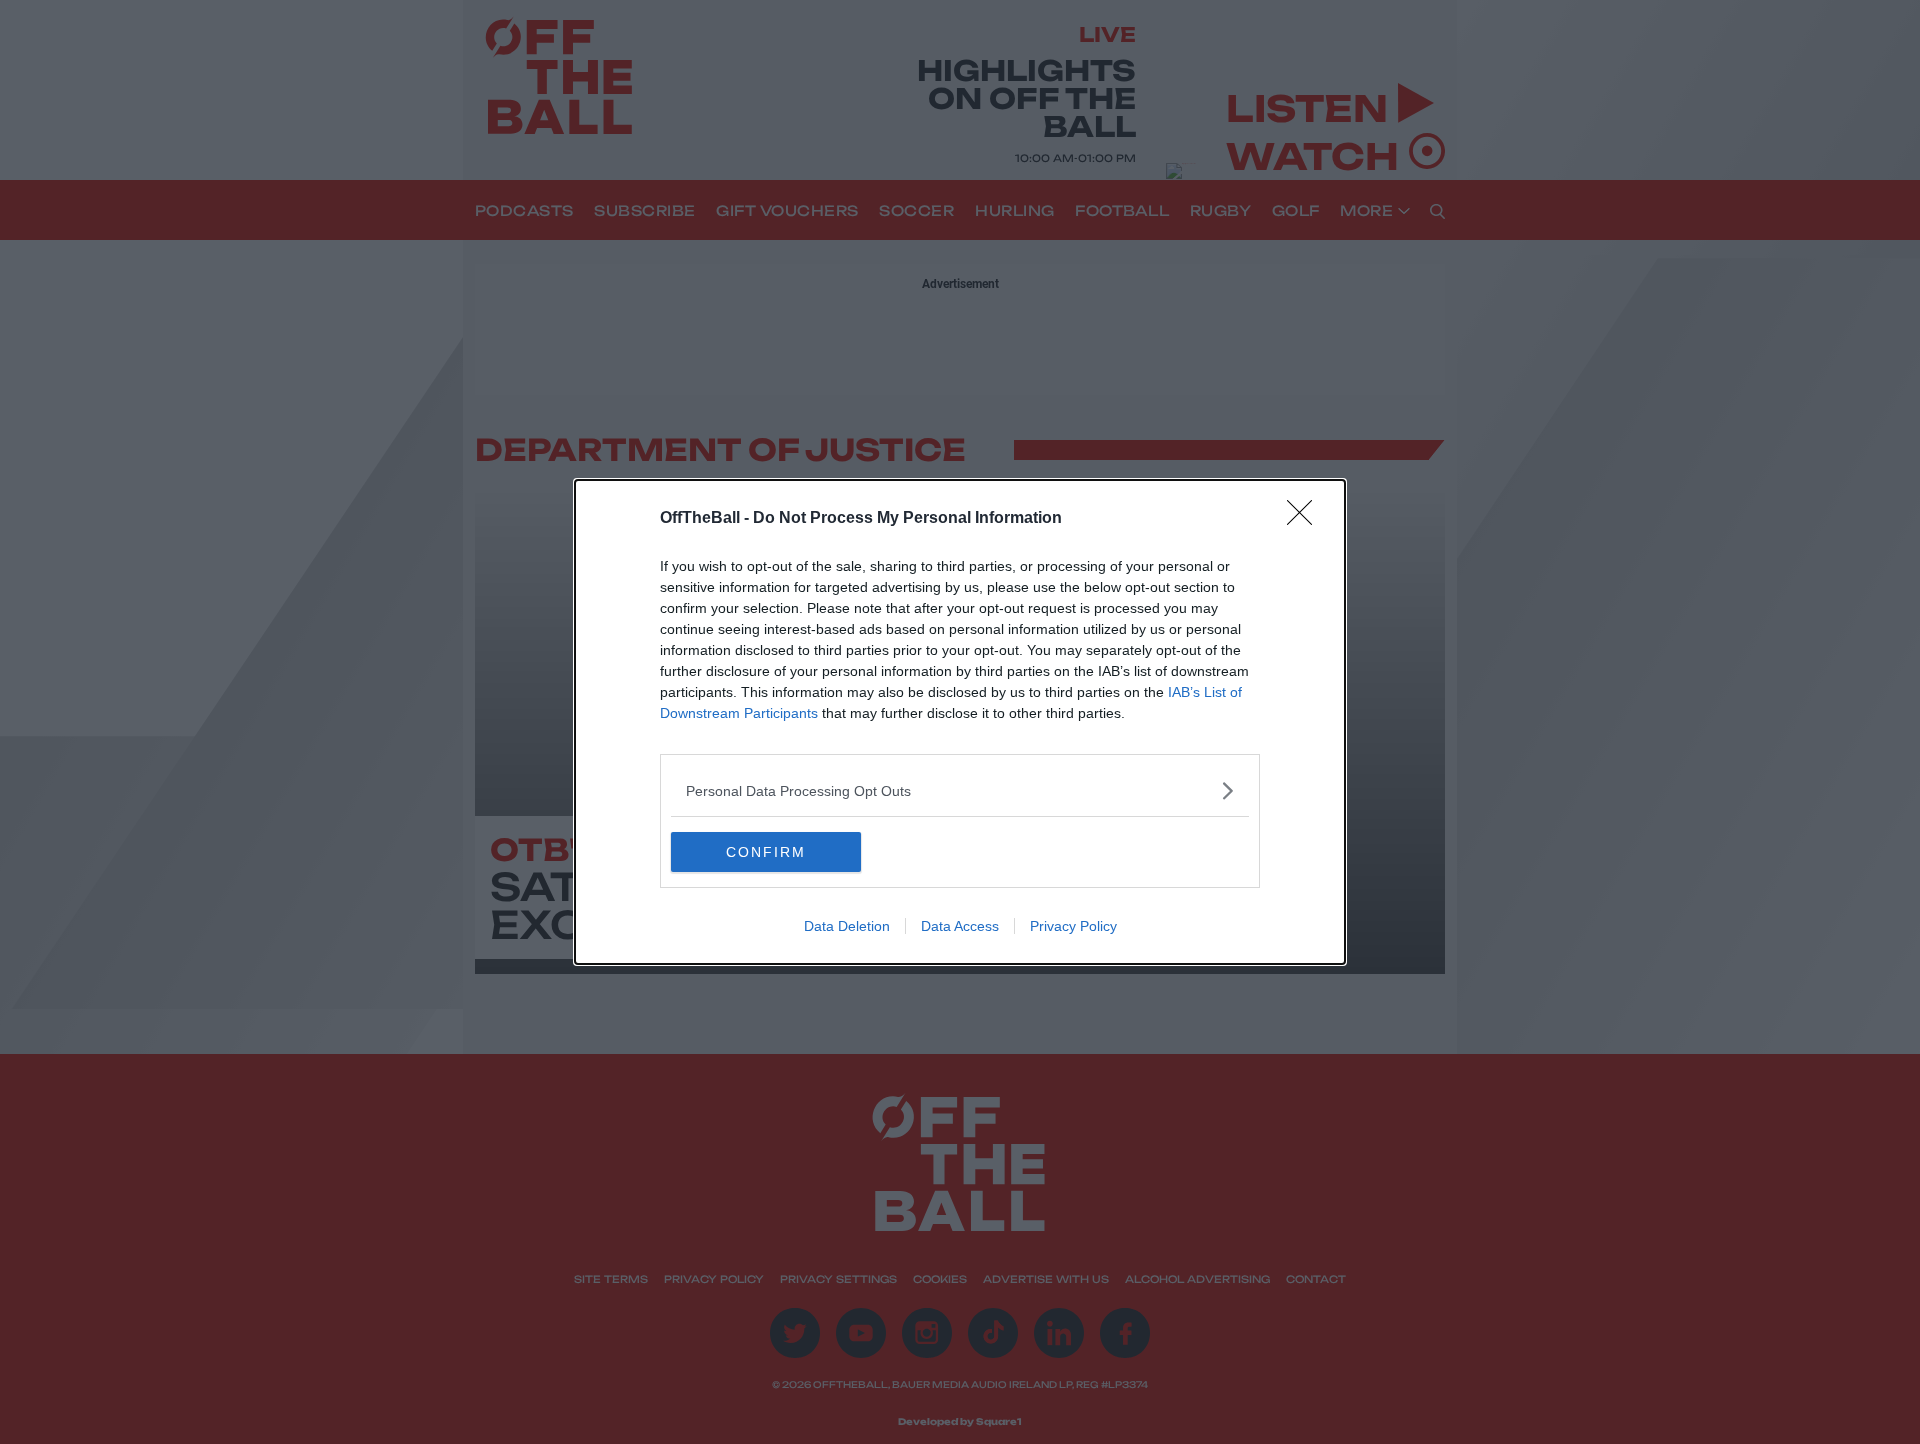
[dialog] (960, 722)
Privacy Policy (1073, 926)
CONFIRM (766, 852)
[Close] (1306, 519)
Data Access (960, 926)
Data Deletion (847, 926)
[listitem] (960, 790)
